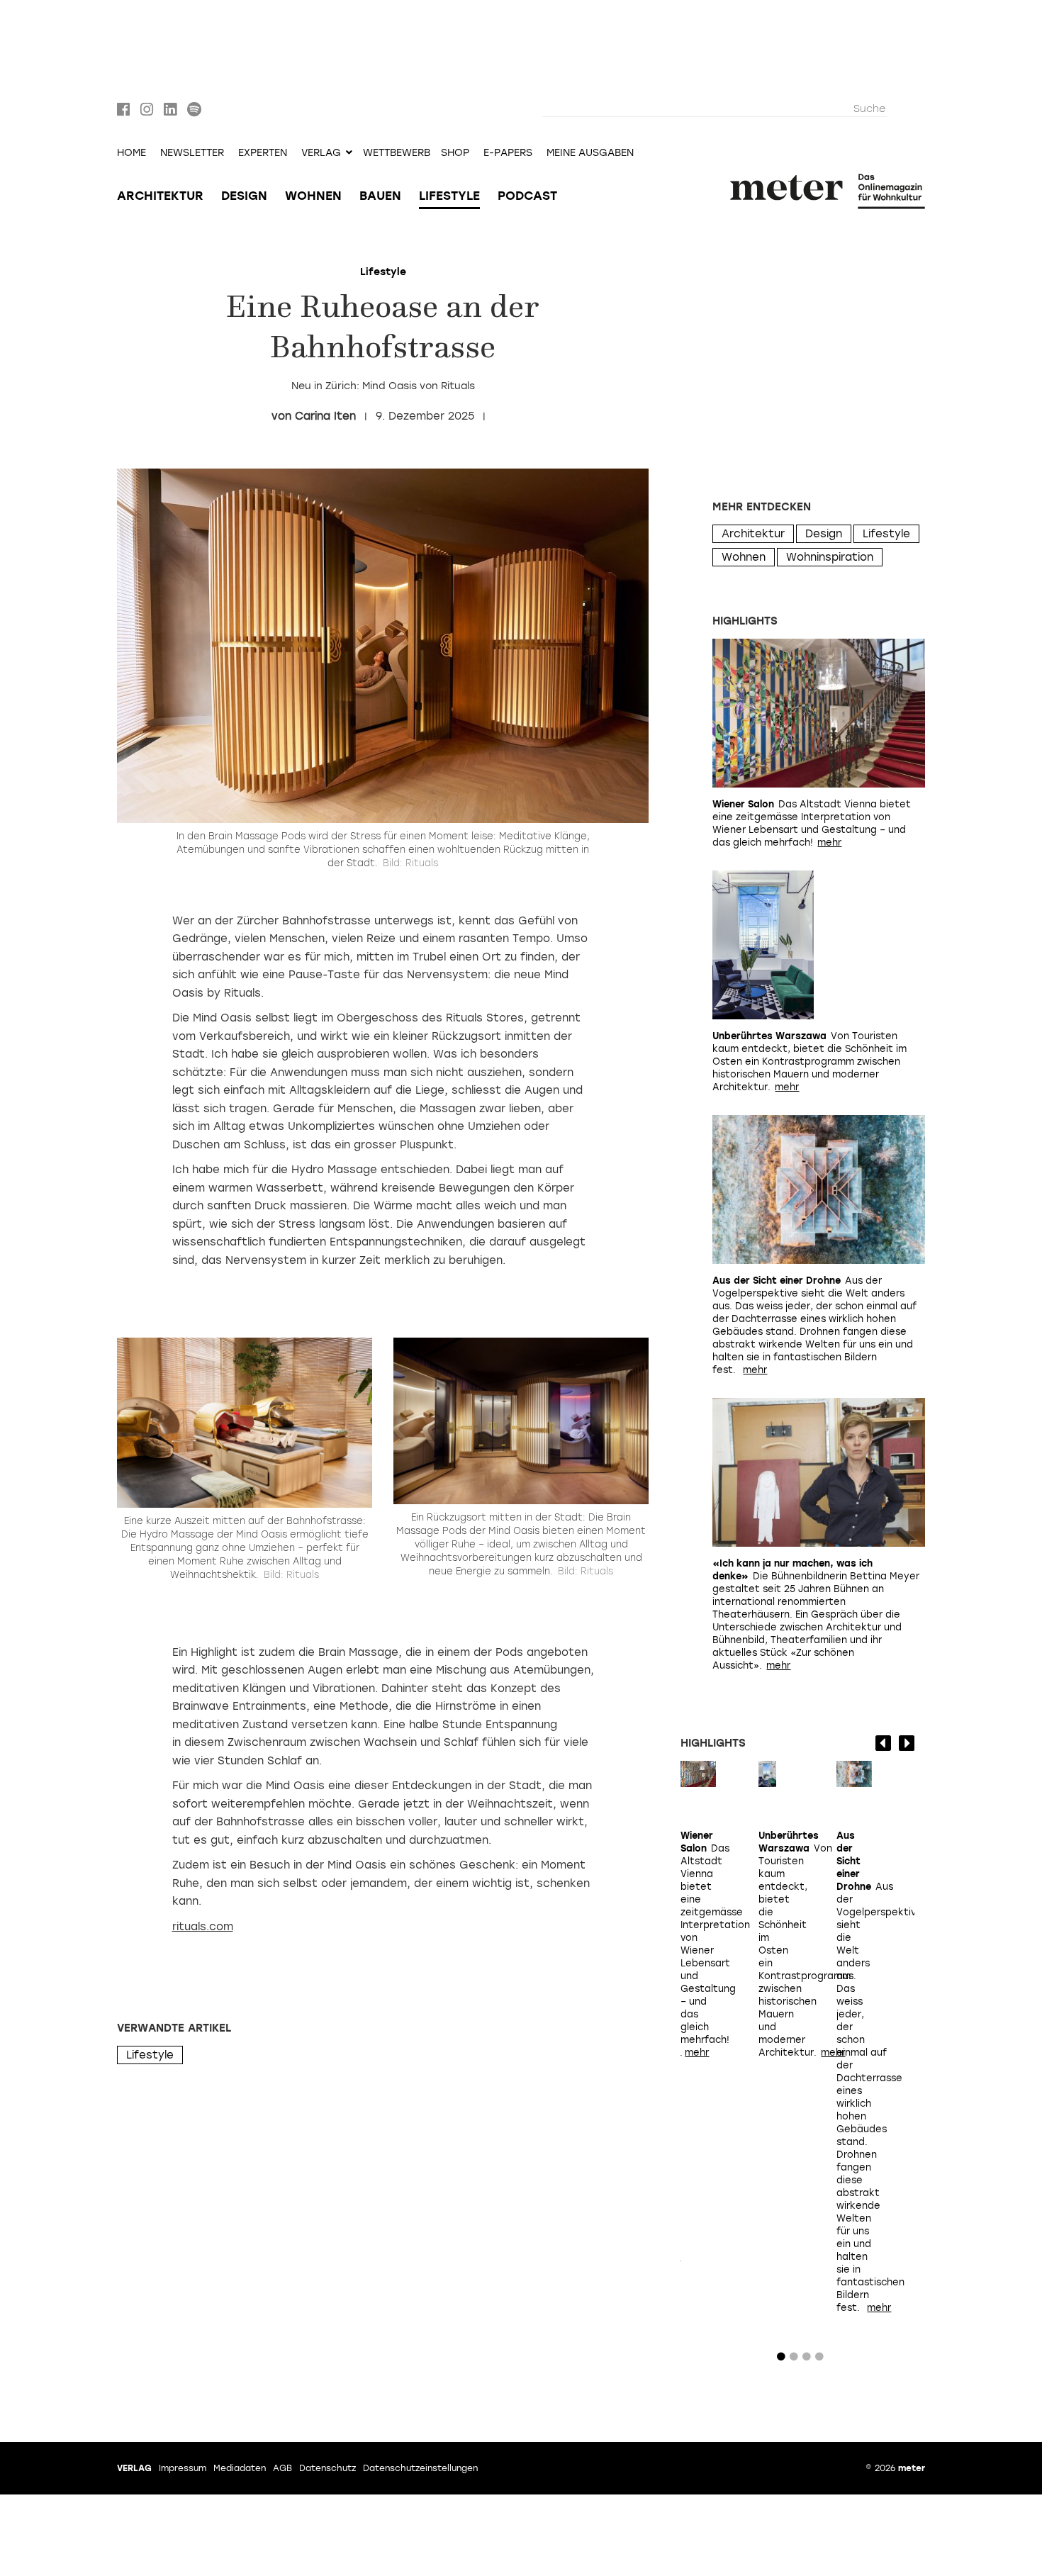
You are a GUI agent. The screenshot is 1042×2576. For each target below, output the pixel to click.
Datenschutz (327, 2468)
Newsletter (192, 153)
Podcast (527, 196)
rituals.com (203, 1927)
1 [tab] (781, 2360)
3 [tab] (807, 2360)
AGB (282, 2468)
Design (244, 196)
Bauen (380, 196)
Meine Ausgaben (590, 153)
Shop (455, 153)
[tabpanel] (698, 1939)
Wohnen (313, 196)
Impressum (183, 2468)
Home (131, 153)
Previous (883, 1743)
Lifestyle (449, 196)
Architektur (160, 196)
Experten (263, 153)
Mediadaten (240, 2468)
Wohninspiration (830, 557)
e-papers (508, 153)
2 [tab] (794, 2360)
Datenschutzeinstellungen (420, 2468)
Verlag (134, 2468)
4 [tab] (819, 2360)
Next (907, 1743)
